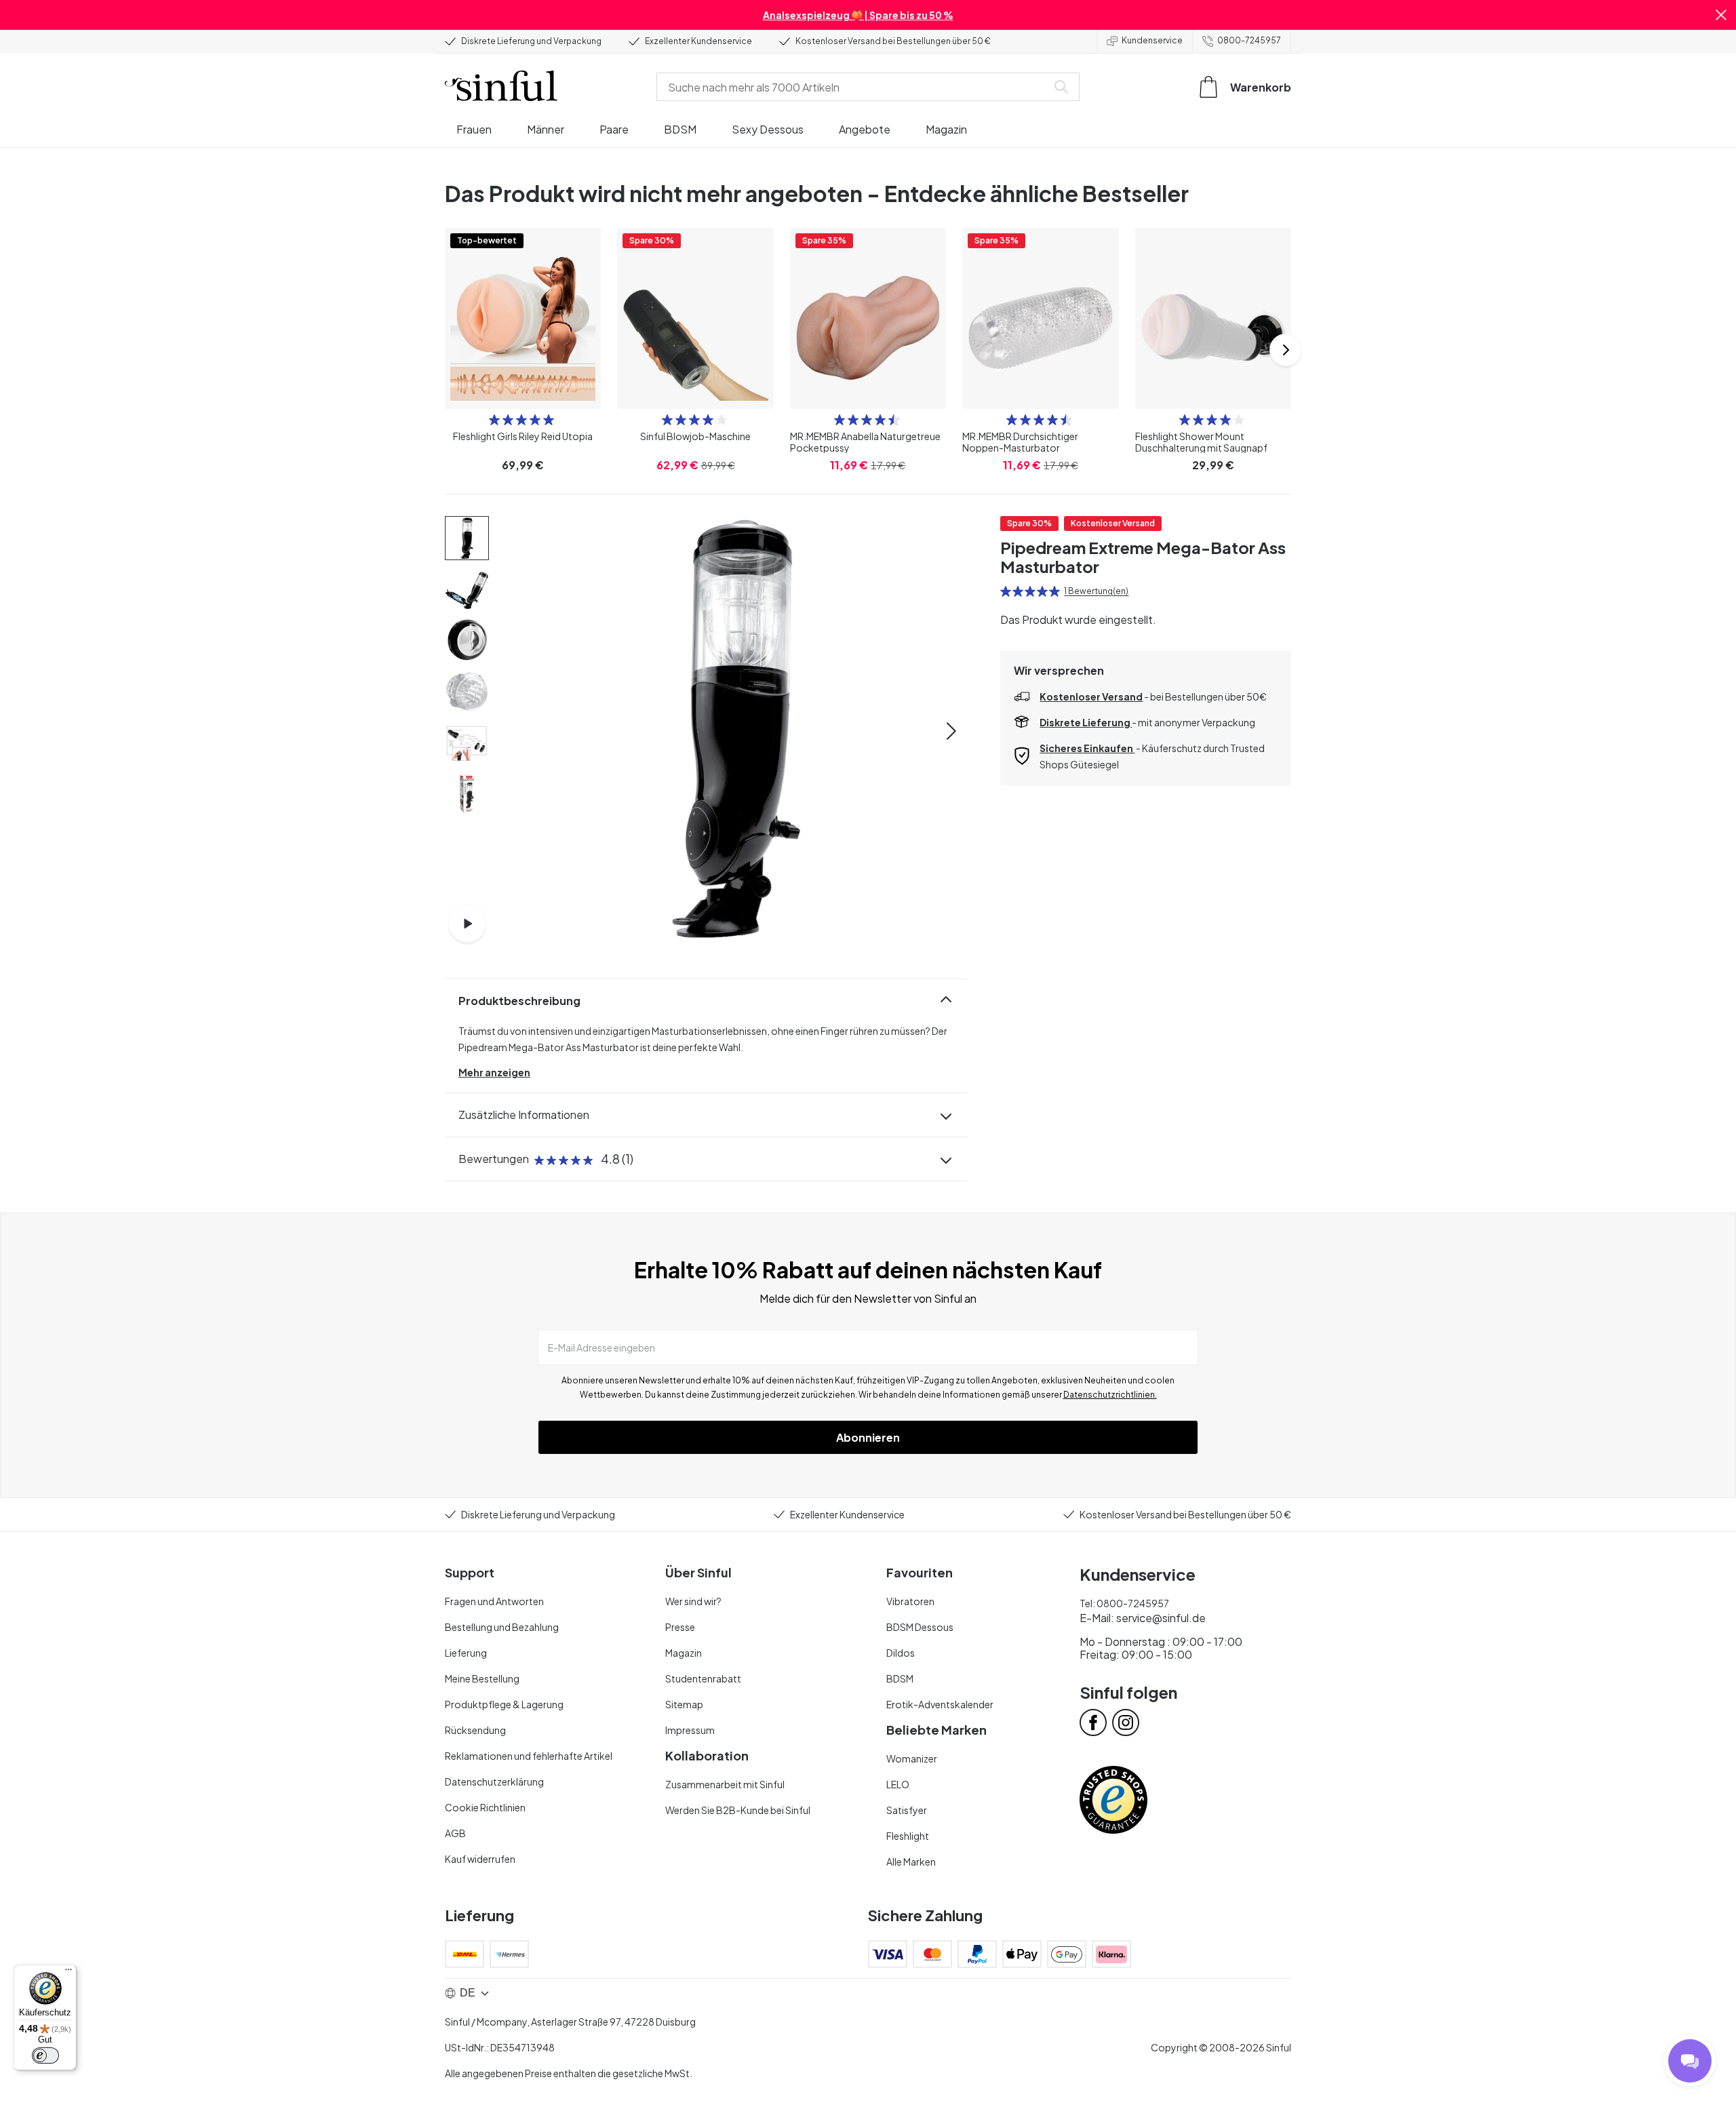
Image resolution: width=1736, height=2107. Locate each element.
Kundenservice (1152, 40)
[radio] (494, 420)
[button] (1721, 15)
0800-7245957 (1249, 40)
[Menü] (68, 1973)
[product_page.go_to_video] (467, 924)
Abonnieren (868, 1437)
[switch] (45, 2055)
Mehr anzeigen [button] (494, 1072)
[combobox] (854, 87)
